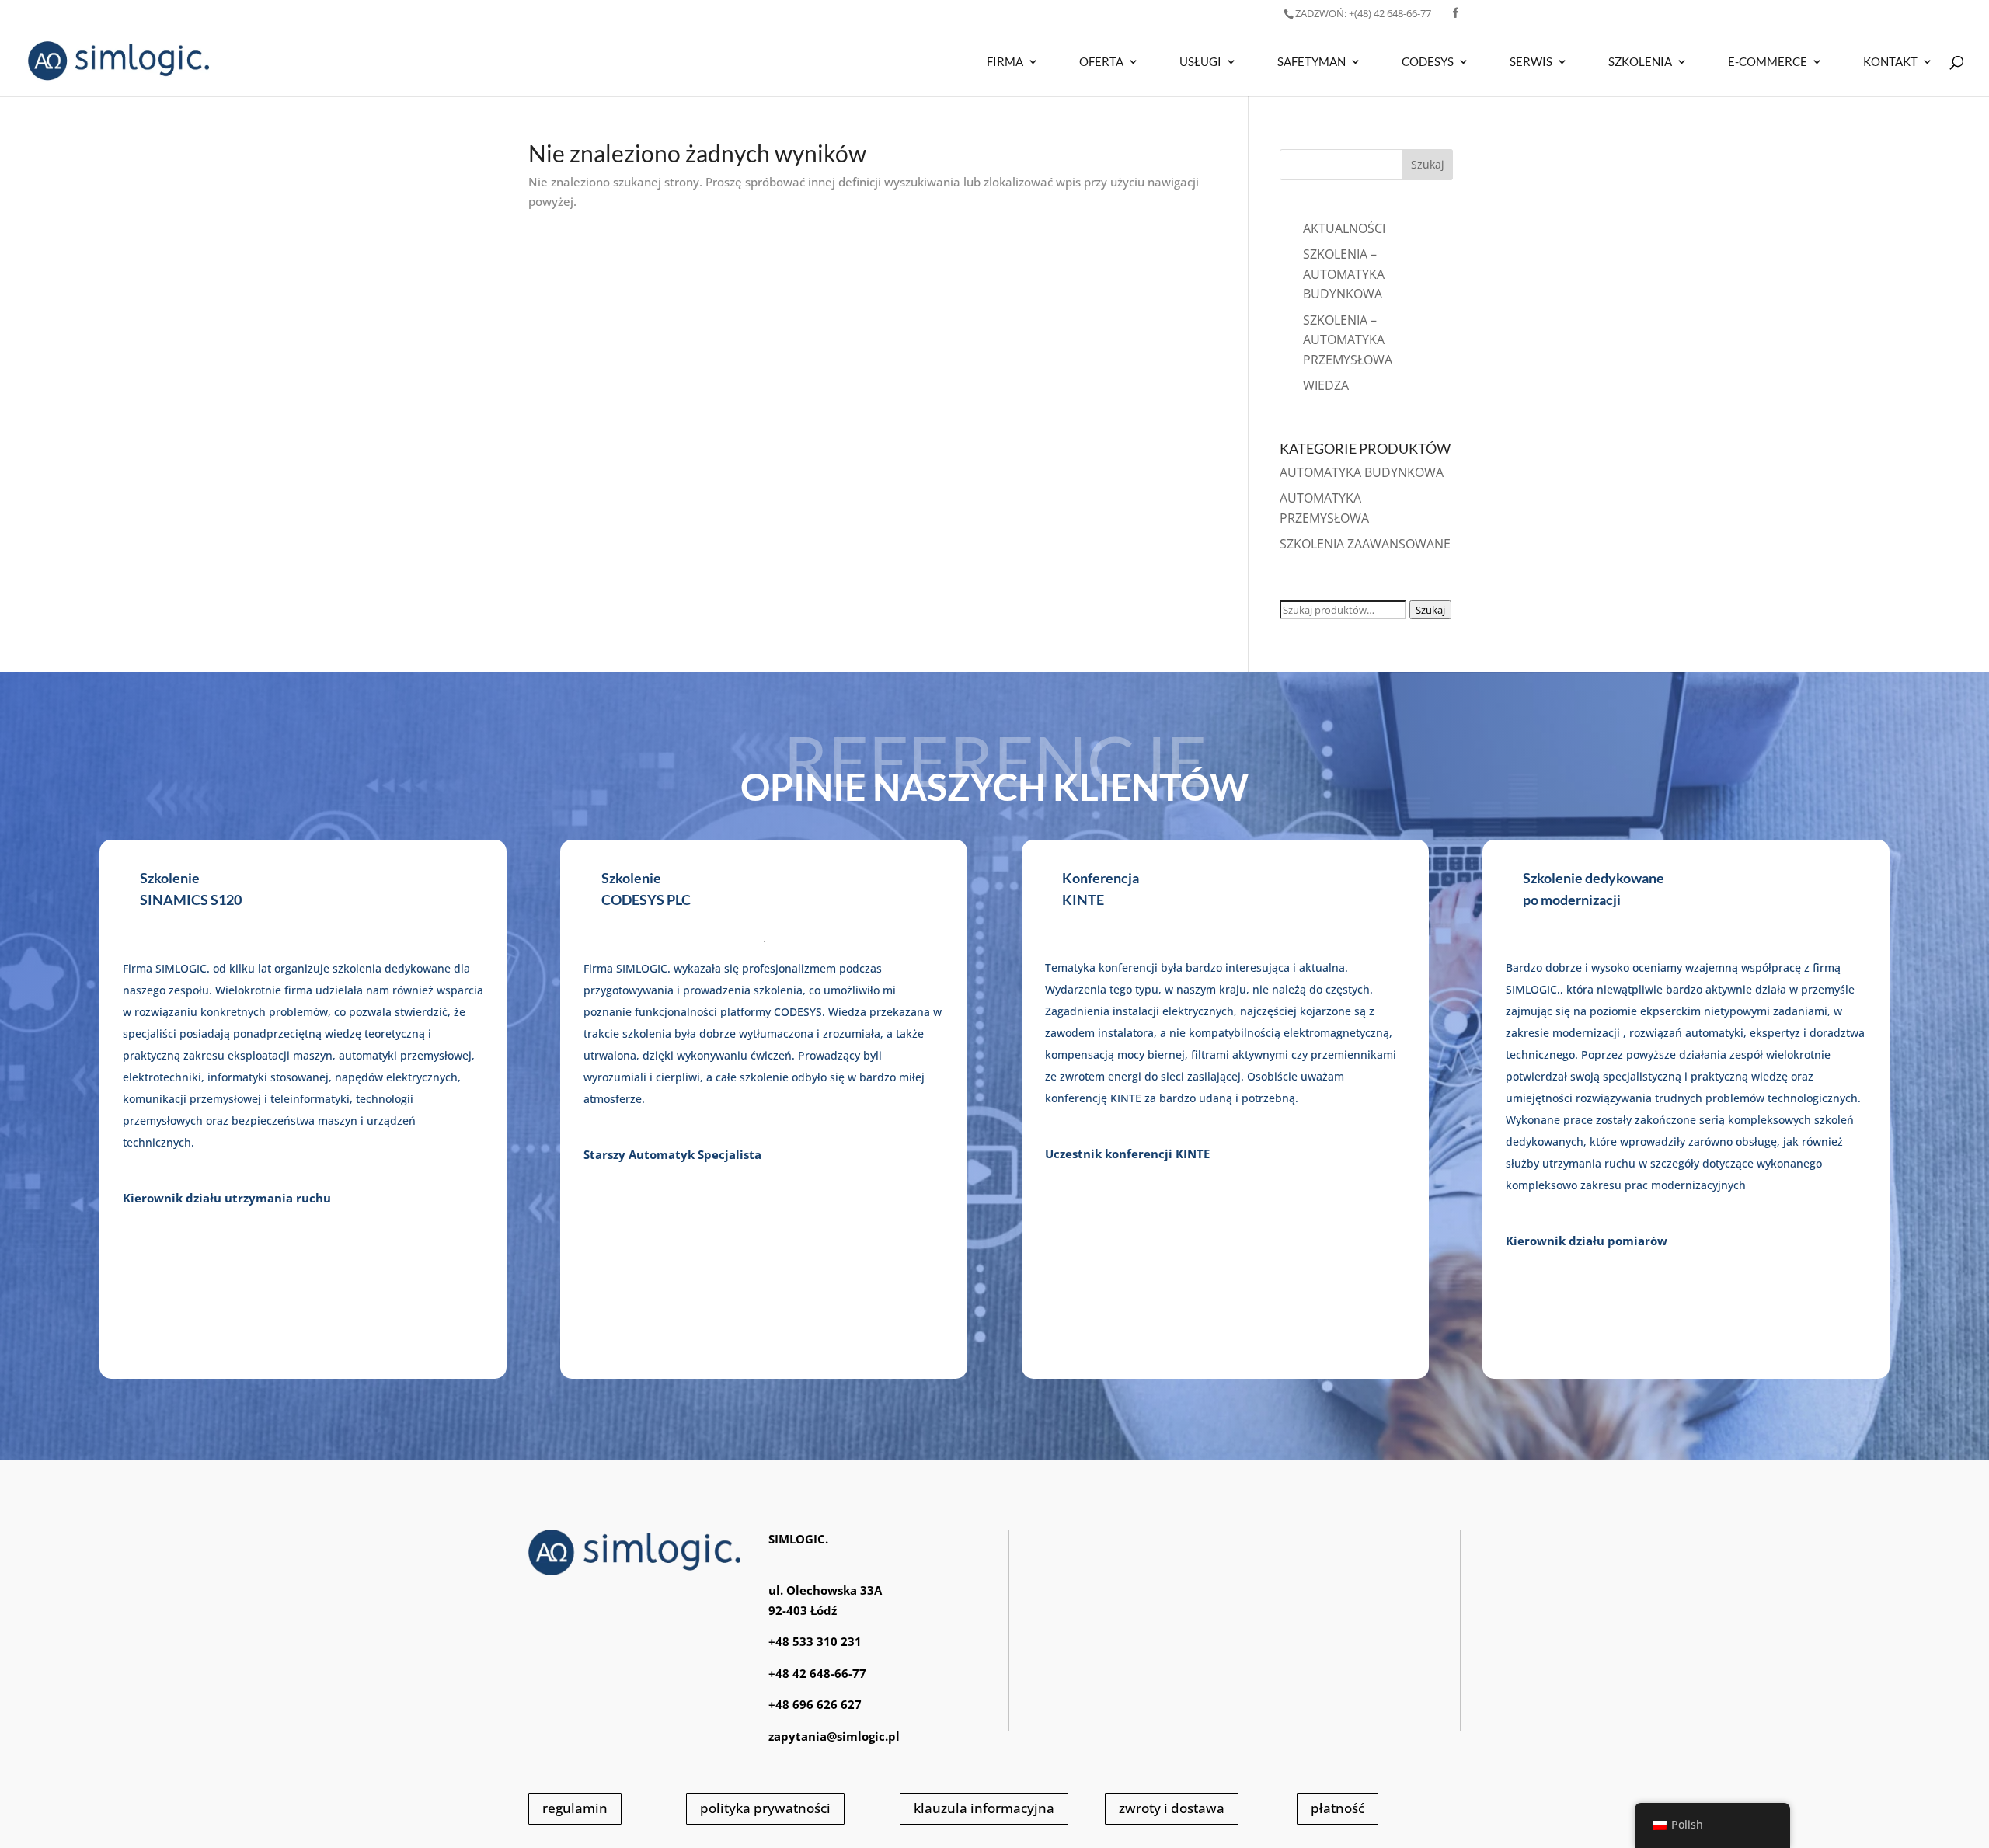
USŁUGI (1200, 62)
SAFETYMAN (1311, 62)
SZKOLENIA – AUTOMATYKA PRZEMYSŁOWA (1348, 340)
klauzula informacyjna (984, 1808)
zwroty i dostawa (1172, 1808)
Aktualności (1344, 228)
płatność (1338, 1808)
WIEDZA (1326, 385)
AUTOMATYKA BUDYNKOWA (1362, 472)
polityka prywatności (765, 1808)
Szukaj (1430, 610)
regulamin (575, 1808)
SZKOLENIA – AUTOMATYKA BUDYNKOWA (1344, 274)
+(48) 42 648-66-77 (1363, 13)
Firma (1005, 62)
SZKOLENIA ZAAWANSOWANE (1365, 544)
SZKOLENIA (1640, 62)
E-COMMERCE (1768, 62)
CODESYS (1428, 62)
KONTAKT (1890, 62)
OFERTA (1101, 62)
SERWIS (1531, 62)
